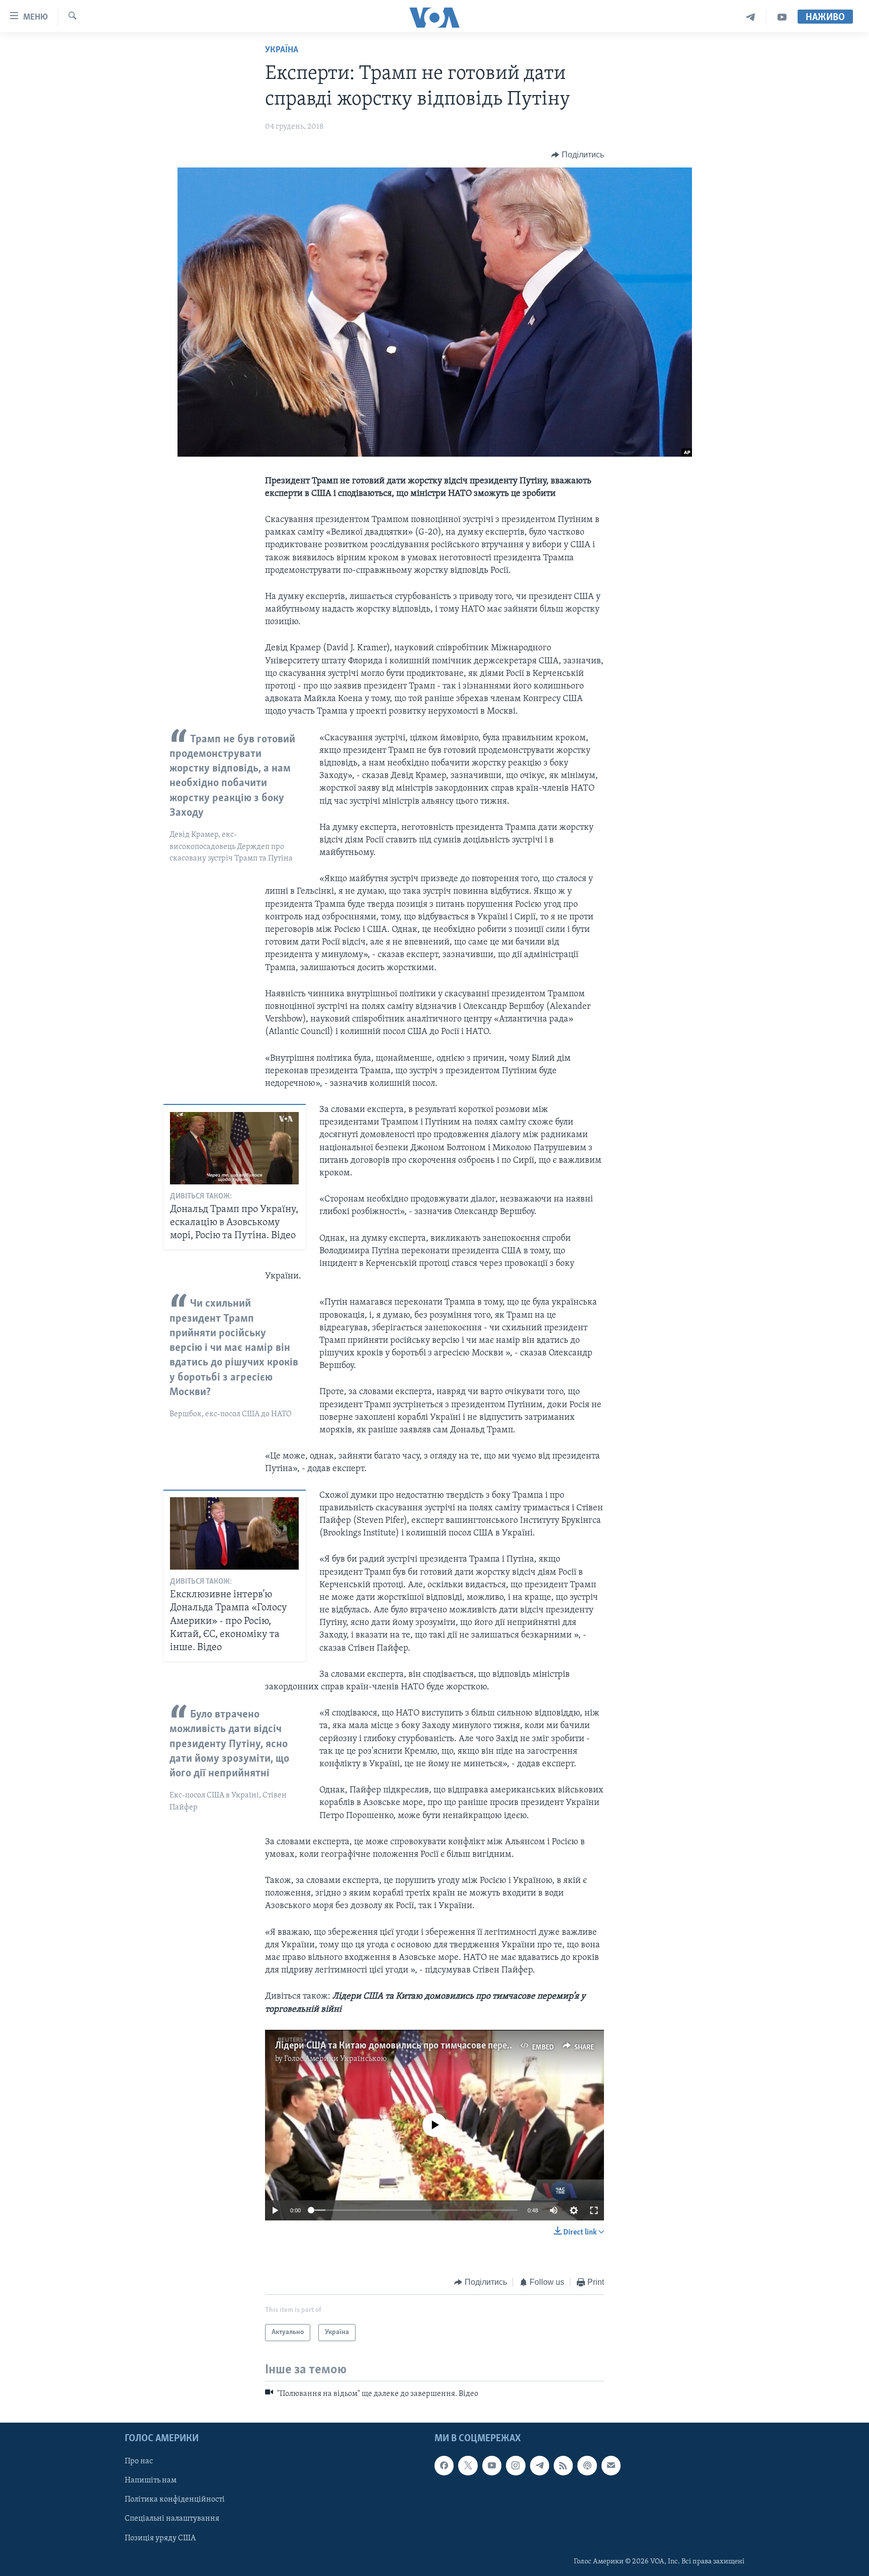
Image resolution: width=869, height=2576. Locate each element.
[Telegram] (751, 17)
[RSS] (563, 2465)
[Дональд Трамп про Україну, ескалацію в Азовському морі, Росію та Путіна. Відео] (234, 1148)
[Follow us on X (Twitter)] (468, 2465)
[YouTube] (782, 17)
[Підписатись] (611, 2465)
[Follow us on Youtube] (492, 2465)
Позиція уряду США (160, 2538)
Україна (282, 50)
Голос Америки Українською (335, 2059)
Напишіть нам (151, 2480)
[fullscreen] (594, 2210)
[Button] (578, 155)
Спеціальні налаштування (172, 2519)
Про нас (139, 2461)
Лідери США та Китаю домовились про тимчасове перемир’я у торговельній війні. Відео (461, 2046)
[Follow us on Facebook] (444, 2465)
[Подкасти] (587, 2465)
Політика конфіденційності (175, 2500)
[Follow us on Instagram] (515, 2465)
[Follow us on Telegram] (540, 2465)
